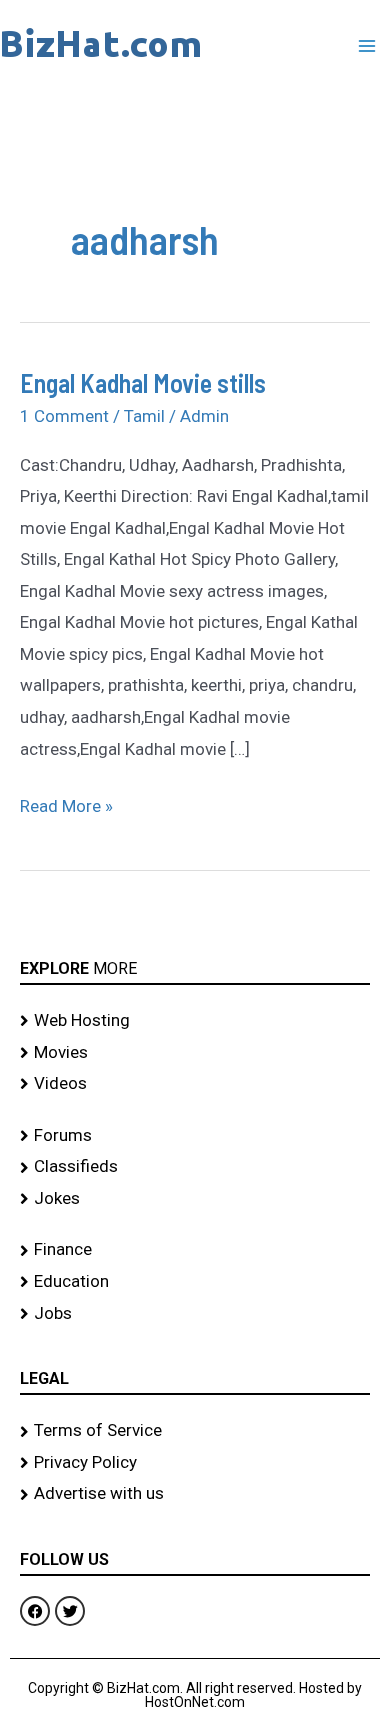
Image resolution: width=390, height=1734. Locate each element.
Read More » (66, 803)
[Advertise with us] (195, 1494)
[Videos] (195, 1084)
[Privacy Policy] (195, 1463)
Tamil (144, 416)
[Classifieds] (195, 1167)
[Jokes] (195, 1199)
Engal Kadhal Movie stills (143, 382)
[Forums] (195, 1136)
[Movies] (195, 1053)
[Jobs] (195, 1314)
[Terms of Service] (195, 1431)
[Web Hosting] (195, 1021)
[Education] (195, 1282)
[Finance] (195, 1250)
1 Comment (64, 416)
